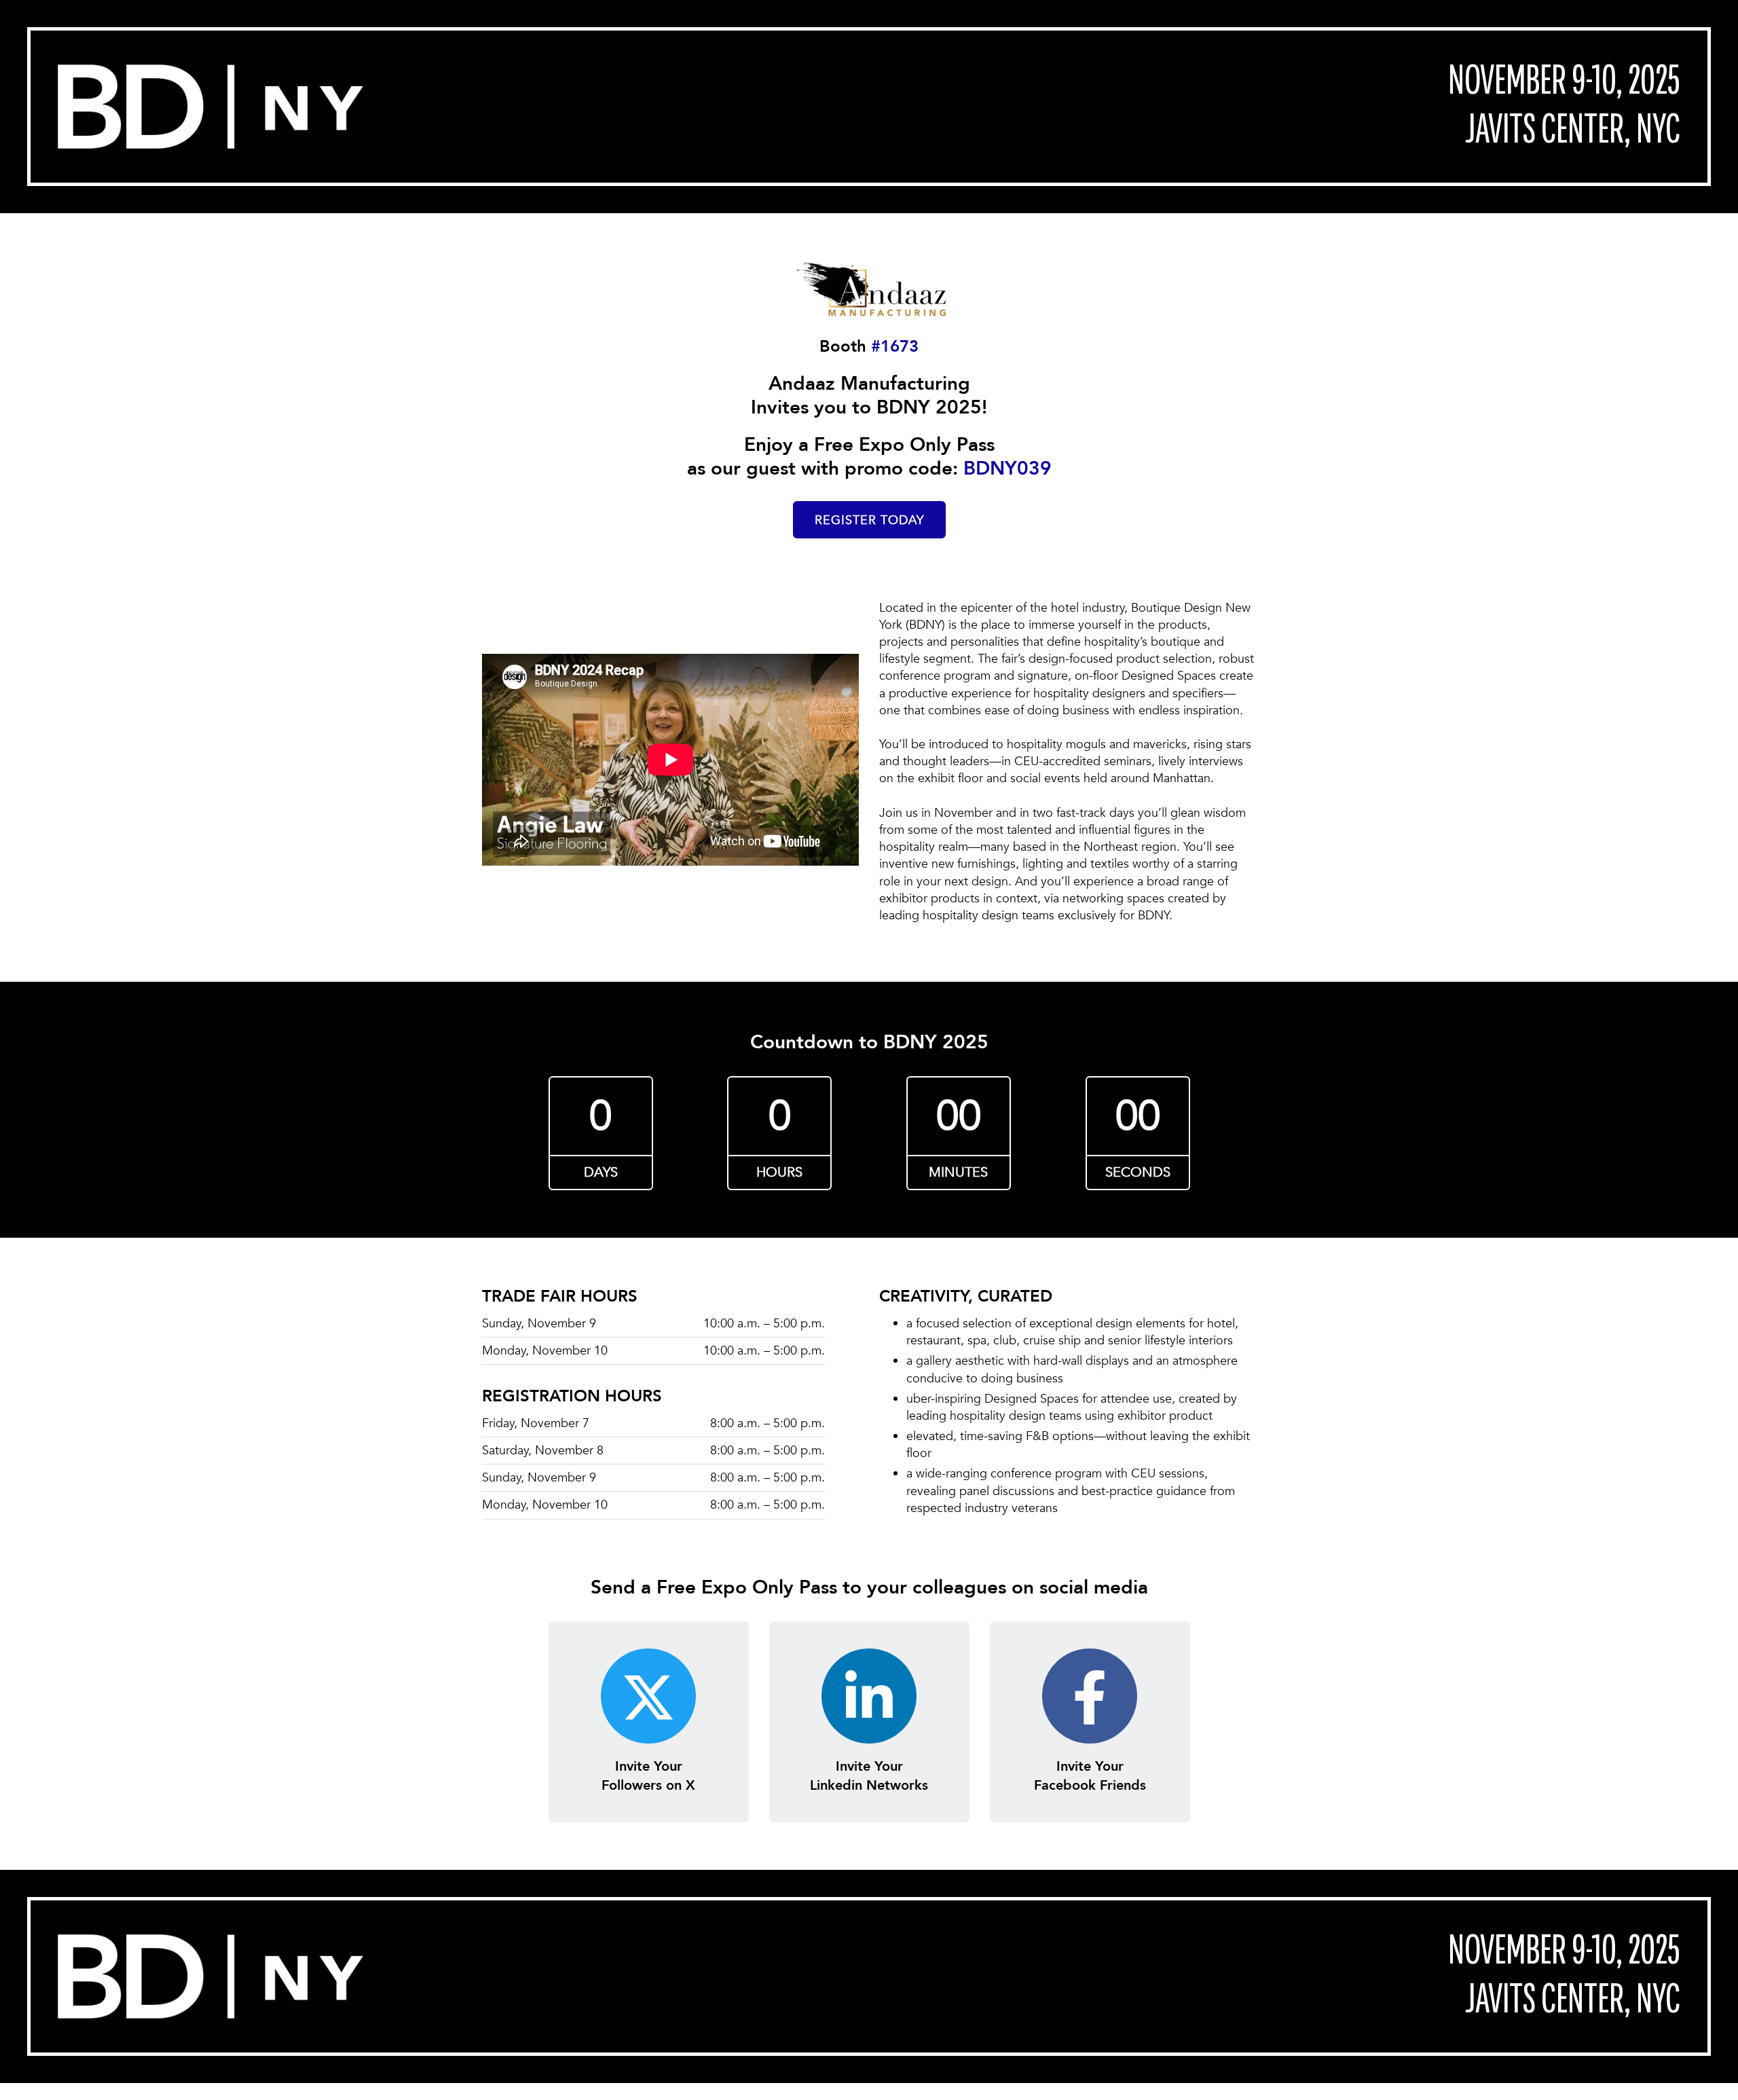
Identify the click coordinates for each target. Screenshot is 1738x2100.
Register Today (869, 520)
